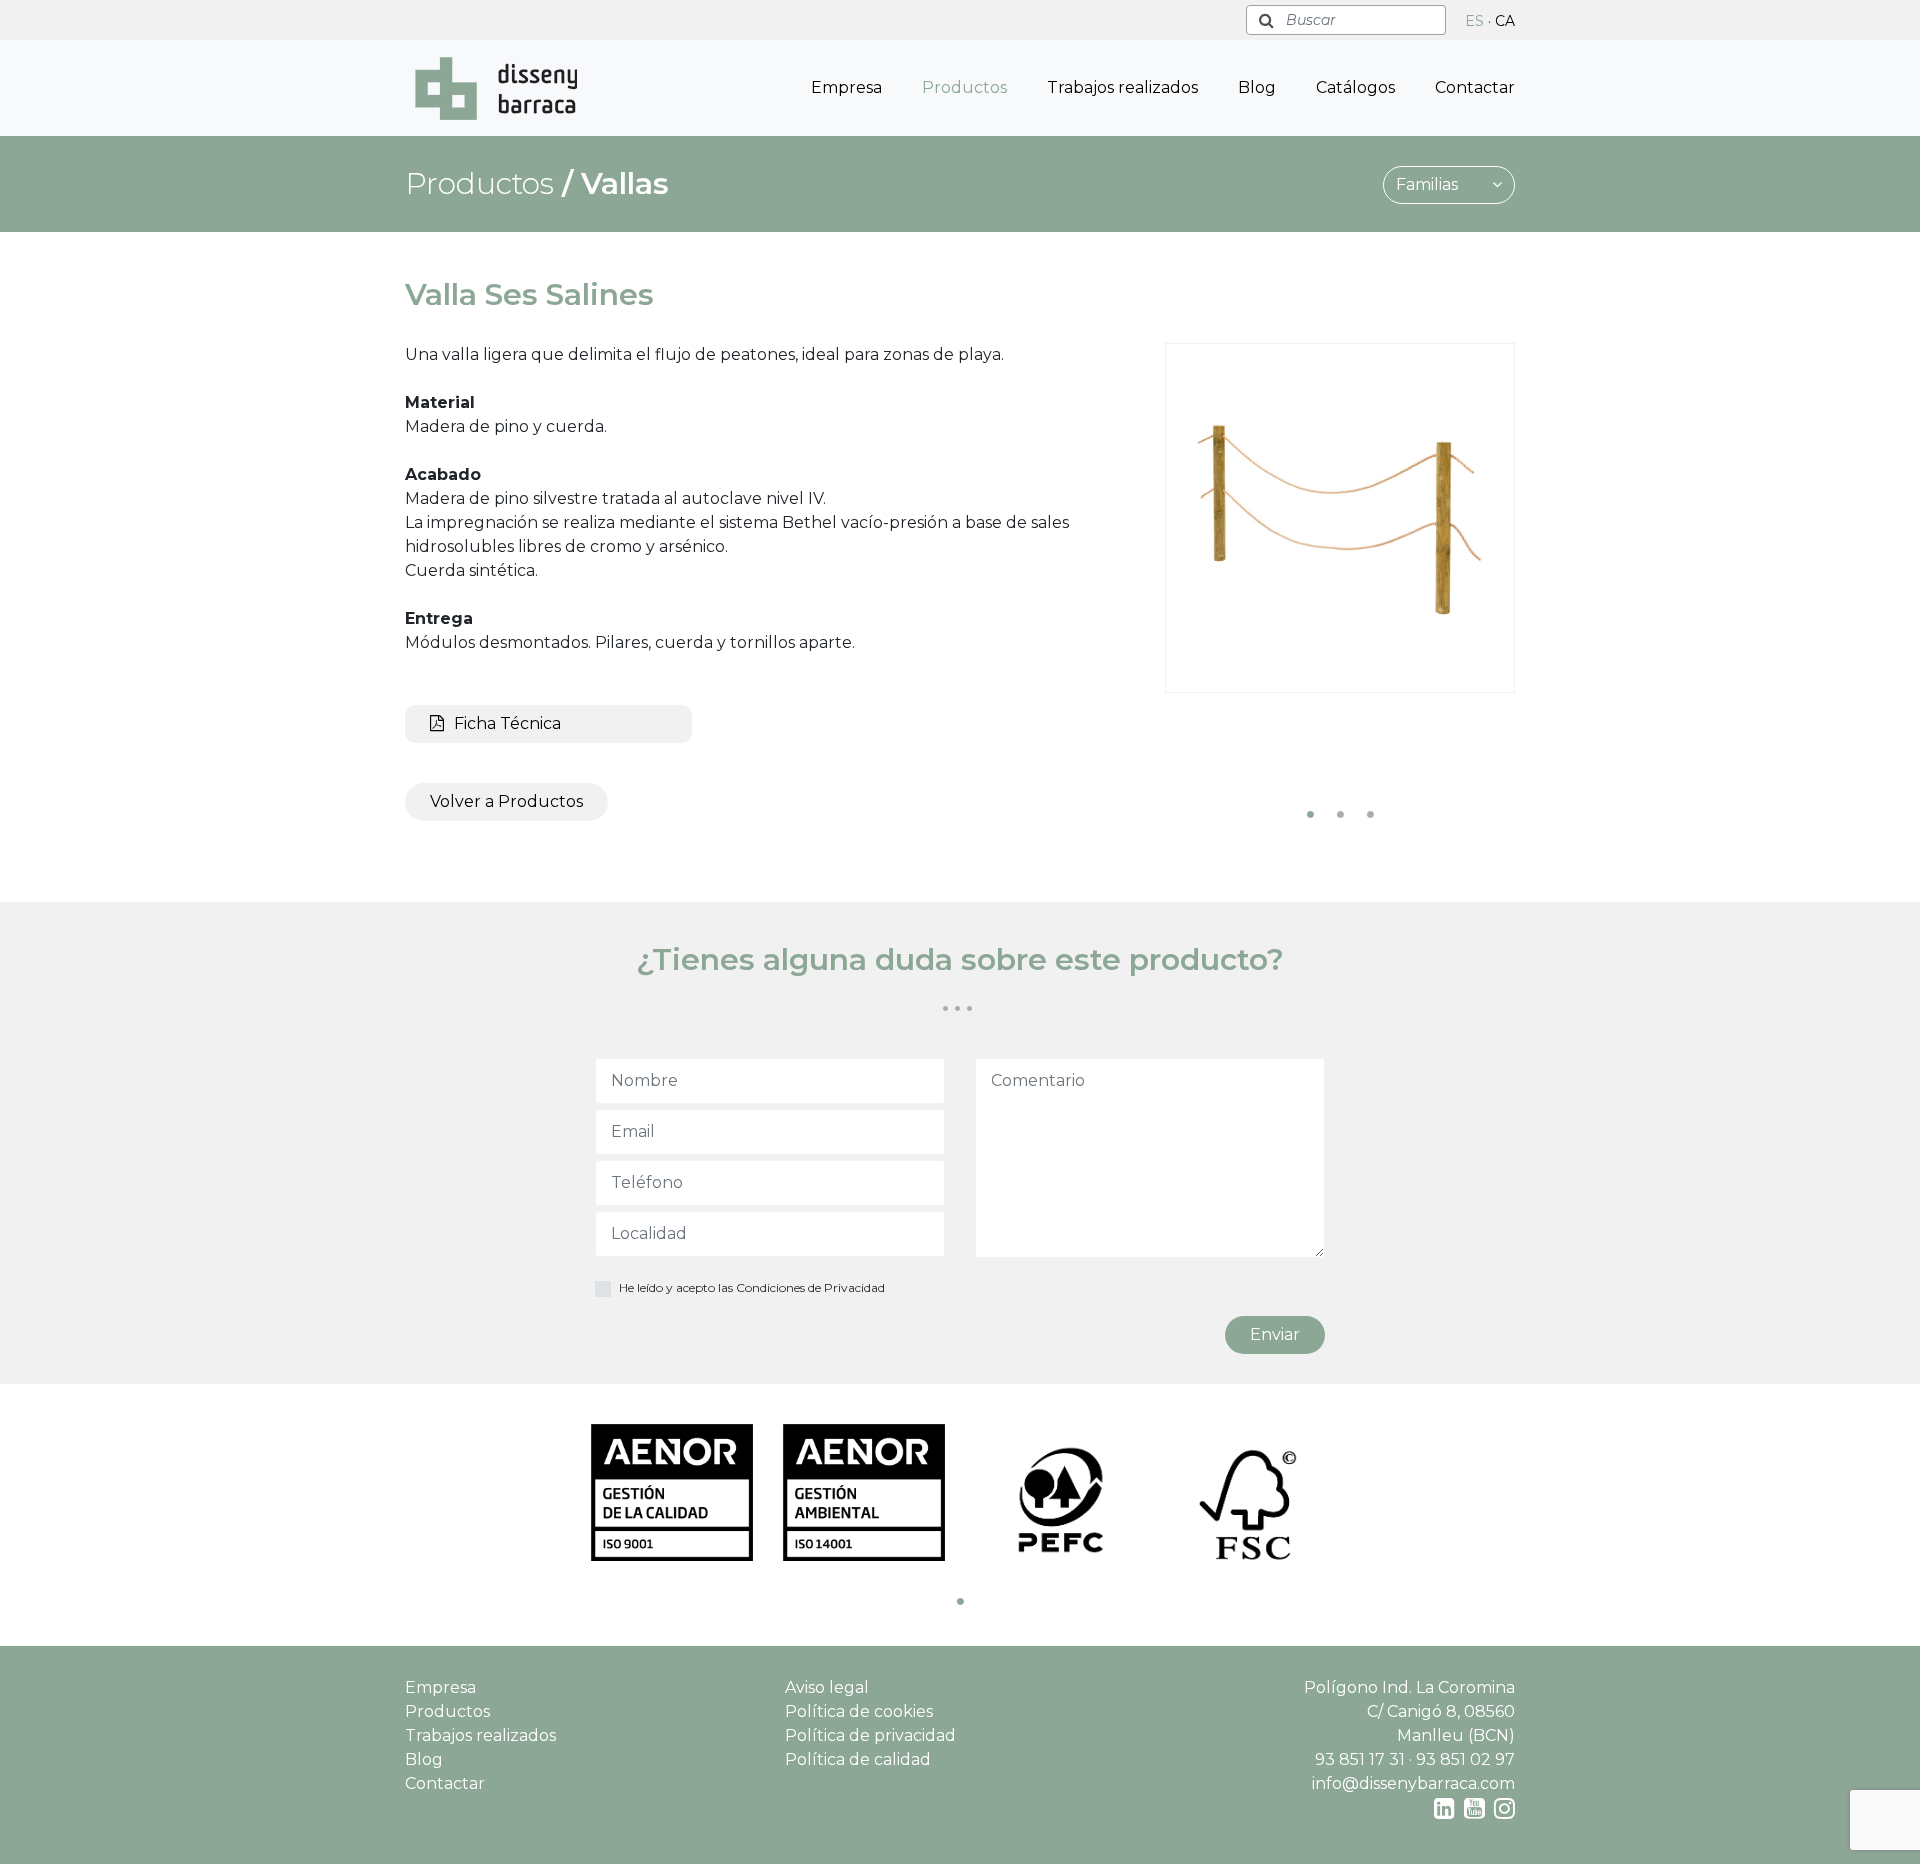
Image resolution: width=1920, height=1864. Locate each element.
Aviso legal (827, 1687)
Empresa (846, 87)
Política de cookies (859, 1711)
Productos (964, 87)
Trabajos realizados (1122, 87)
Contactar (1475, 87)
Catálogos (1355, 87)
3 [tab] (1370, 814)
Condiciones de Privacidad (810, 1287)
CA (1505, 21)
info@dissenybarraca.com (1413, 1783)
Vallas (625, 183)
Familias (1429, 184)
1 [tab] (1310, 814)
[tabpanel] (1340, 518)
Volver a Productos (506, 801)
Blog (1257, 87)
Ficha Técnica (507, 723)
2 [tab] (1340, 814)
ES (1474, 21)
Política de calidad (858, 1759)
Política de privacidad (870, 1735)
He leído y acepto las (752, 1287)
